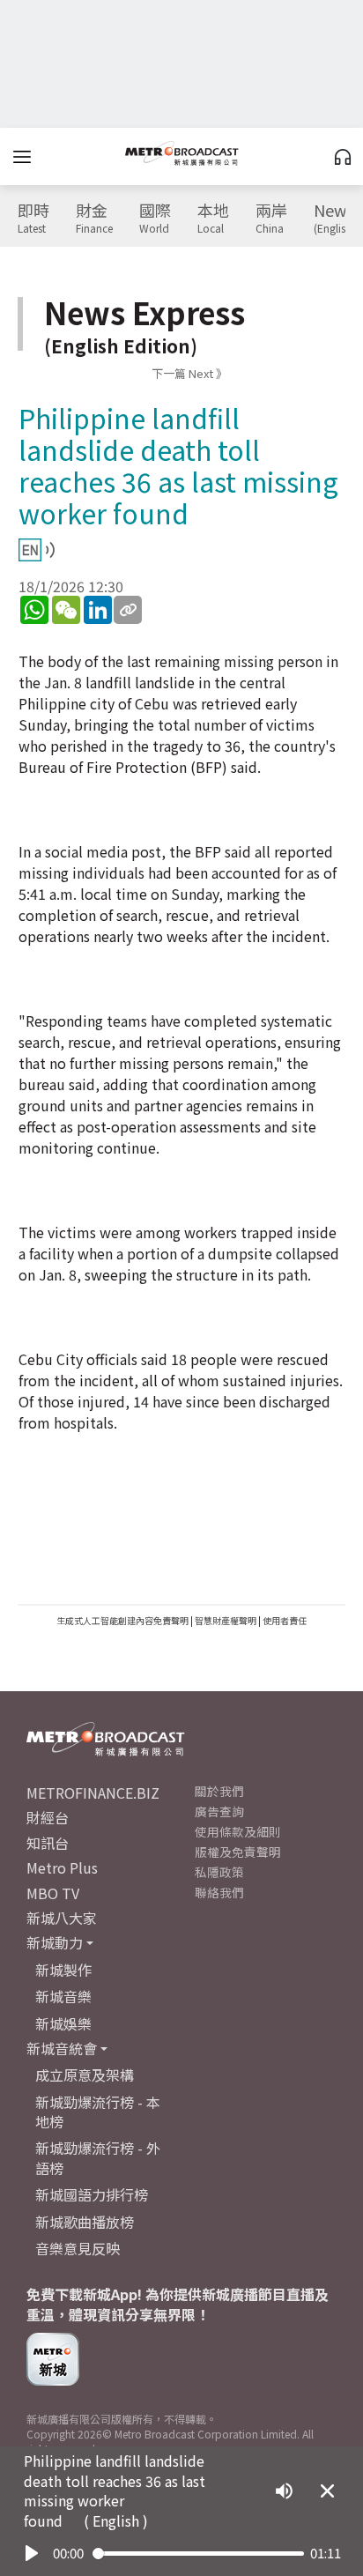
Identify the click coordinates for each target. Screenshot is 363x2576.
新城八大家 (62, 1918)
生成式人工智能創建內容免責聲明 (122, 1620)
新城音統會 (62, 2048)
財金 (94, 219)
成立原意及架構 (85, 2075)
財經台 (48, 1817)
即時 (33, 219)
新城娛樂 (63, 2023)
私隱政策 (219, 1872)
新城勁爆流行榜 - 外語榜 (98, 2157)
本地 (213, 219)
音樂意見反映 (78, 2248)
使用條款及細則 (238, 1831)
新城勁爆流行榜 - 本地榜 (98, 2112)
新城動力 (55, 1942)
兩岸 (271, 219)
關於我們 (219, 1791)
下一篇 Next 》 (189, 373)
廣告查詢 (219, 1811)
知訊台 (48, 1843)
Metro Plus (62, 1867)
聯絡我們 (219, 1892)
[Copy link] (128, 610)
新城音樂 (63, 1996)
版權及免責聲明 (238, 1852)
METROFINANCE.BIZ (93, 1793)
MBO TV (53, 1893)
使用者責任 (285, 1620)
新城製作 (63, 1970)
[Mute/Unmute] (284, 2491)
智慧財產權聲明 (226, 1620)
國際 (155, 219)
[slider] (198, 2554)
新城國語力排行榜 (92, 2194)
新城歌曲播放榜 (85, 2222)
